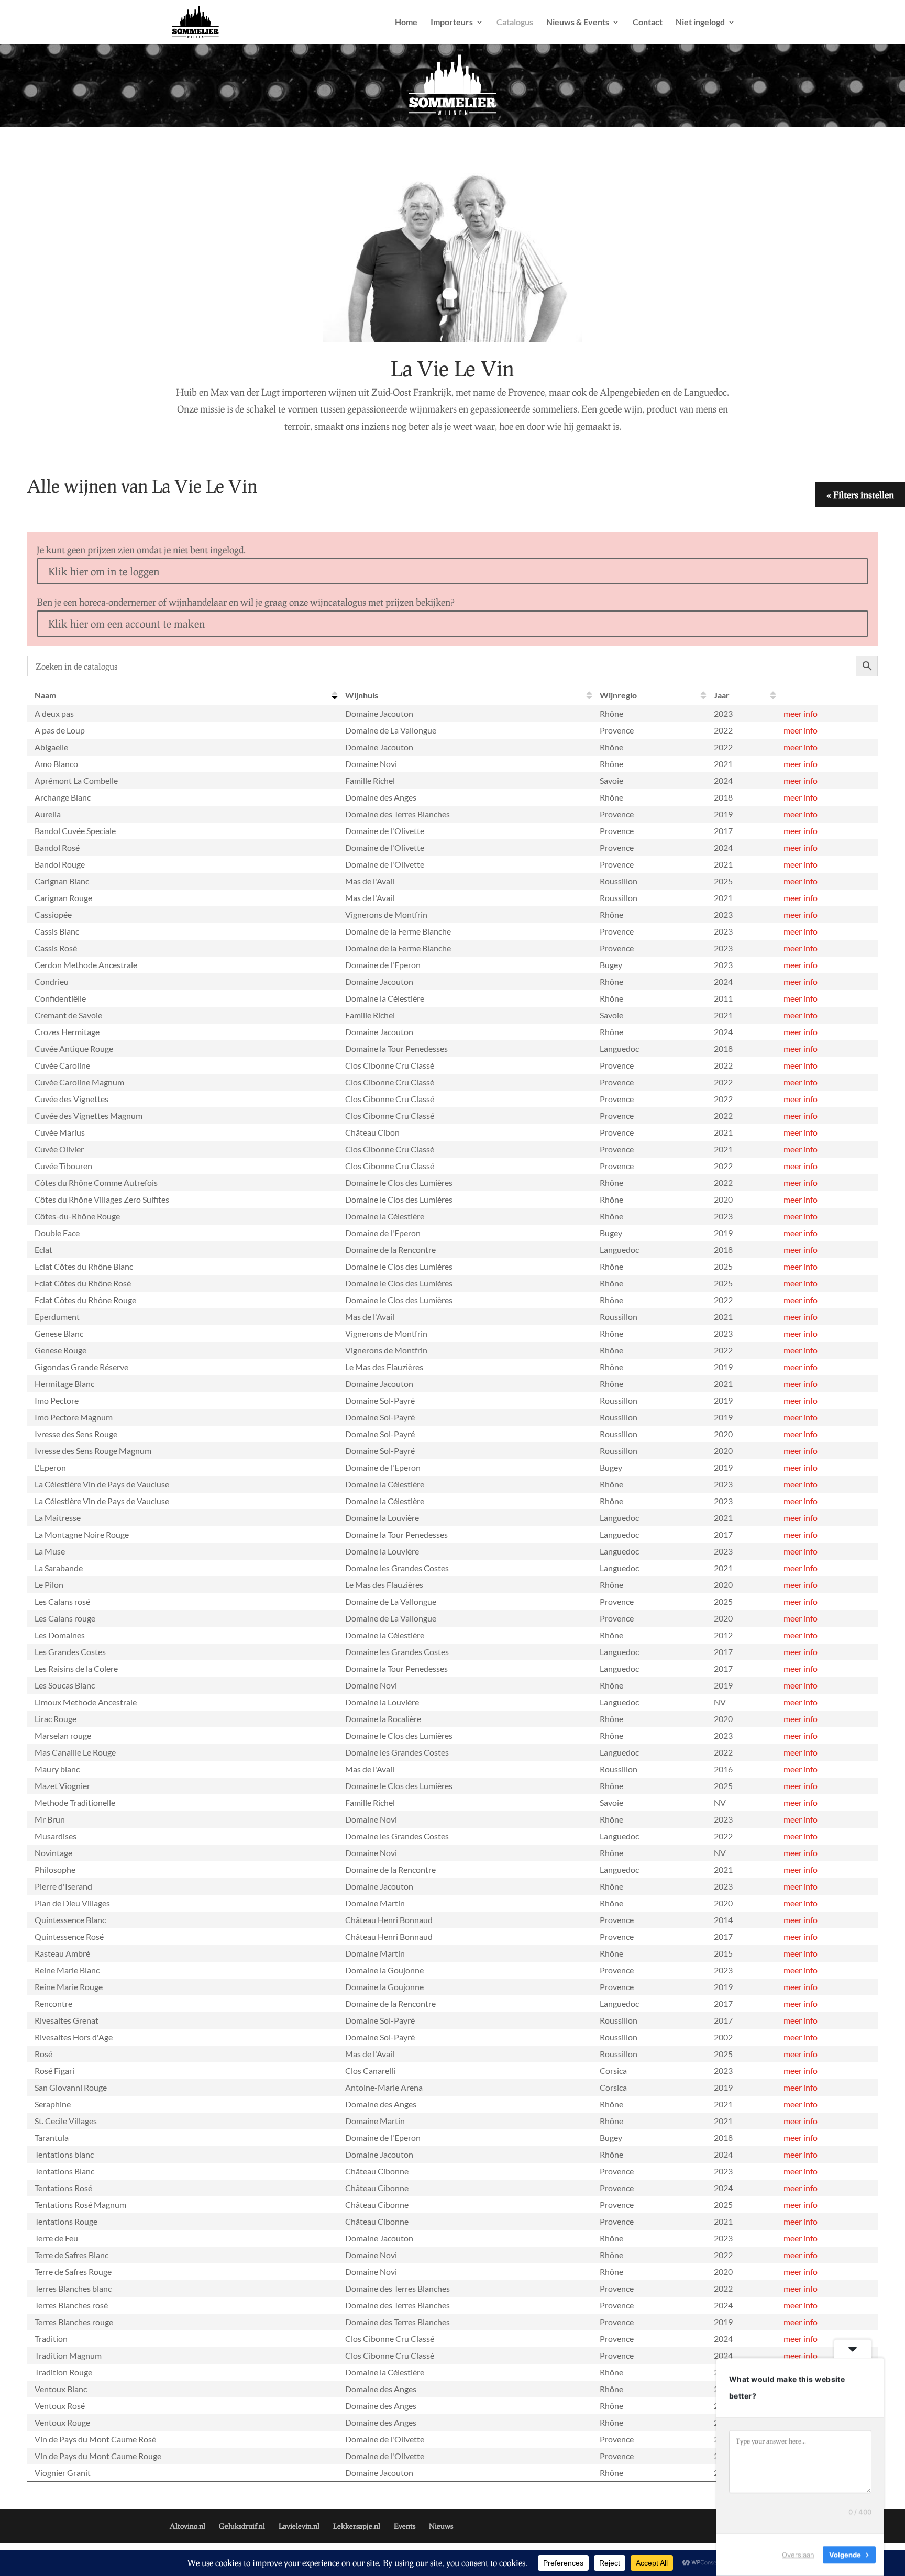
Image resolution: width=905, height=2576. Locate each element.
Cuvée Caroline (62, 1065)
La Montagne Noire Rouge (82, 1534)
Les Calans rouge (65, 1618)
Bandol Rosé (57, 847)
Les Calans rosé (62, 1601)
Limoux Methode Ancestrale (86, 1702)
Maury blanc (57, 1769)
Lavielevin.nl (299, 2526)
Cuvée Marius (60, 1132)
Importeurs (452, 23)
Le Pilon (49, 1585)
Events (405, 2526)
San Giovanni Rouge (71, 2087)
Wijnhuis (362, 695)
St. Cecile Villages (66, 2121)
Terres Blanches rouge (74, 2322)
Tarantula (52, 2138)
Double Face (57, 1233)
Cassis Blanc (57, 931)
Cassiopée (53, 914)
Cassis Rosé (56, 948)
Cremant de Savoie (68, 1015)
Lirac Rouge (56, 1719)
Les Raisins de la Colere (76, 1668)
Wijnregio (618, 695)
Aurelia (48, 814)
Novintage (53, 1853)
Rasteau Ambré (62, 1953)
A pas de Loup (60, 730)
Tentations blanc (64, 2154)
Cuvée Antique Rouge (74, 1048)
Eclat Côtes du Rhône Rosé (83, 1283)
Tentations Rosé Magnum (80, 2205)
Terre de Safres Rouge (73, 2272)
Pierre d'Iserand (63, 1886)
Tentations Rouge (66, 2221)
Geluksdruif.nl (242, 2526)
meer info (801, 713)
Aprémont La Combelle (76, 780)
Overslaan (798, 2555)
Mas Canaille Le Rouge (75, 1752)
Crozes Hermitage (67, 1032)
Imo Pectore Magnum (74, 1417)
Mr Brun (50, 1819)
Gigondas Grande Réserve (81, 1367)
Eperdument (57, 1317)
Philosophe (55, 1869)
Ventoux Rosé (60, 2406)
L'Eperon (50, 1467)
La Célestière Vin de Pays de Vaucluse (102, 1484)
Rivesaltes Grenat (67, 2020)
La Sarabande (59, 1568)
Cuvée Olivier (59, 1149)
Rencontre (53, 2003)
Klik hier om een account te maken (126, 624)
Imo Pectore (57, 1400)
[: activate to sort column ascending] (827, 696)
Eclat (43, 1250)
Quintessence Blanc (70, 1920)
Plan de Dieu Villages (72, 1903)
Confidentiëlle (60, 998)
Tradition (51, 2339)
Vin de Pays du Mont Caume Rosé (95, 2439)
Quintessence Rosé (69, 1936)
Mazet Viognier (62, 1786)
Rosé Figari (54, 2070)
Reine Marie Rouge (69, 1987)
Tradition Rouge (63, 2372)
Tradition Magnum (68, 2355)
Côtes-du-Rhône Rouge (77, 1216)
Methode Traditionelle (75, 1802)
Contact (648, 23)
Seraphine (53, 2104)
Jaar (722, 695)
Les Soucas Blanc (65, 1685)
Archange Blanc (63, 797)
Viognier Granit (63, 2473)
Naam (45, 695)
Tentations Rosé (63, 2188)
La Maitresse (58, 1518)
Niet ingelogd (700, 23)
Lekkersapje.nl (357, 2526)
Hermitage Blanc (64, 1384)
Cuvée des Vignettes (71, 1099)
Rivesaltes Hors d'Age (74, 2037)
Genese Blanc (59, 1333)
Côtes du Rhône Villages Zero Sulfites (102, 1199)
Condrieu (52, 981)
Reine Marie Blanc (67, 1970)
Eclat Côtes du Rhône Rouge (85, 1300)
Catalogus (515, 23)
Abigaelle (51, 747)
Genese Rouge (60, 1350)
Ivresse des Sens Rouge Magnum (93, 1451)
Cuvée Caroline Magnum (79, 1082)
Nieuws (441, 2526)
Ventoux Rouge (62, 2422)
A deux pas (54, 713)
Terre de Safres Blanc (71, 2255)
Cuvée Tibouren (63, 1166)
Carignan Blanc (62, 881)
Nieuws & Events (578, 23)
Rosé (43, 2054)
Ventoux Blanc (61, 2389)
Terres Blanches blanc (73, 2288)
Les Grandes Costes (70, 1652)
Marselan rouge (63, 1735)
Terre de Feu (56, 2238)
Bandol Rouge (60, 864)
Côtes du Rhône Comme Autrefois (96, 1182)
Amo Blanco (56, 764)
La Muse (50, 1551)
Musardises (56, 1836)
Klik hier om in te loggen (104, 571)
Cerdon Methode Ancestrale (86, 965)
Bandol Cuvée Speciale (75, 831)
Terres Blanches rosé (71, 2305)
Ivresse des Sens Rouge (76, 1434)
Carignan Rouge (63, 898)
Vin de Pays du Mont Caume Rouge (98, 2456)
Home (406, 23)
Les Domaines (60, 1635)
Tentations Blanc (64, 2171)
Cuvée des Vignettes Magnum (89, 1115)
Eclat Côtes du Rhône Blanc (84, 1266)
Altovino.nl (187, 2526)
